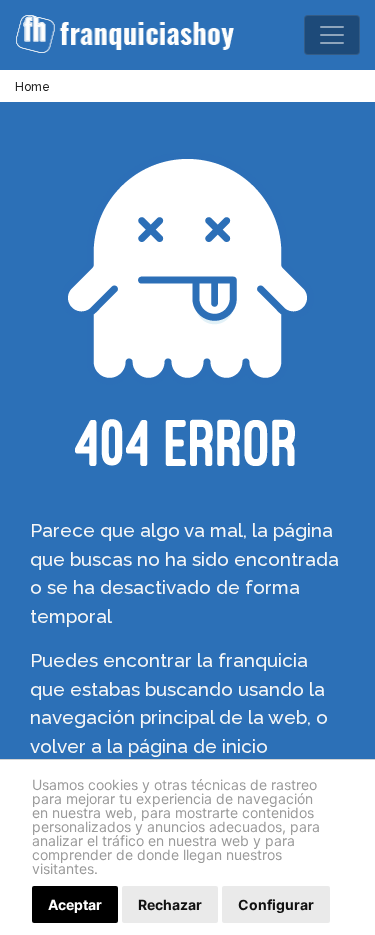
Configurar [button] (276, 904)
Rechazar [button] (170, 904)
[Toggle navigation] (332, 35)
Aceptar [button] (75, 904)
